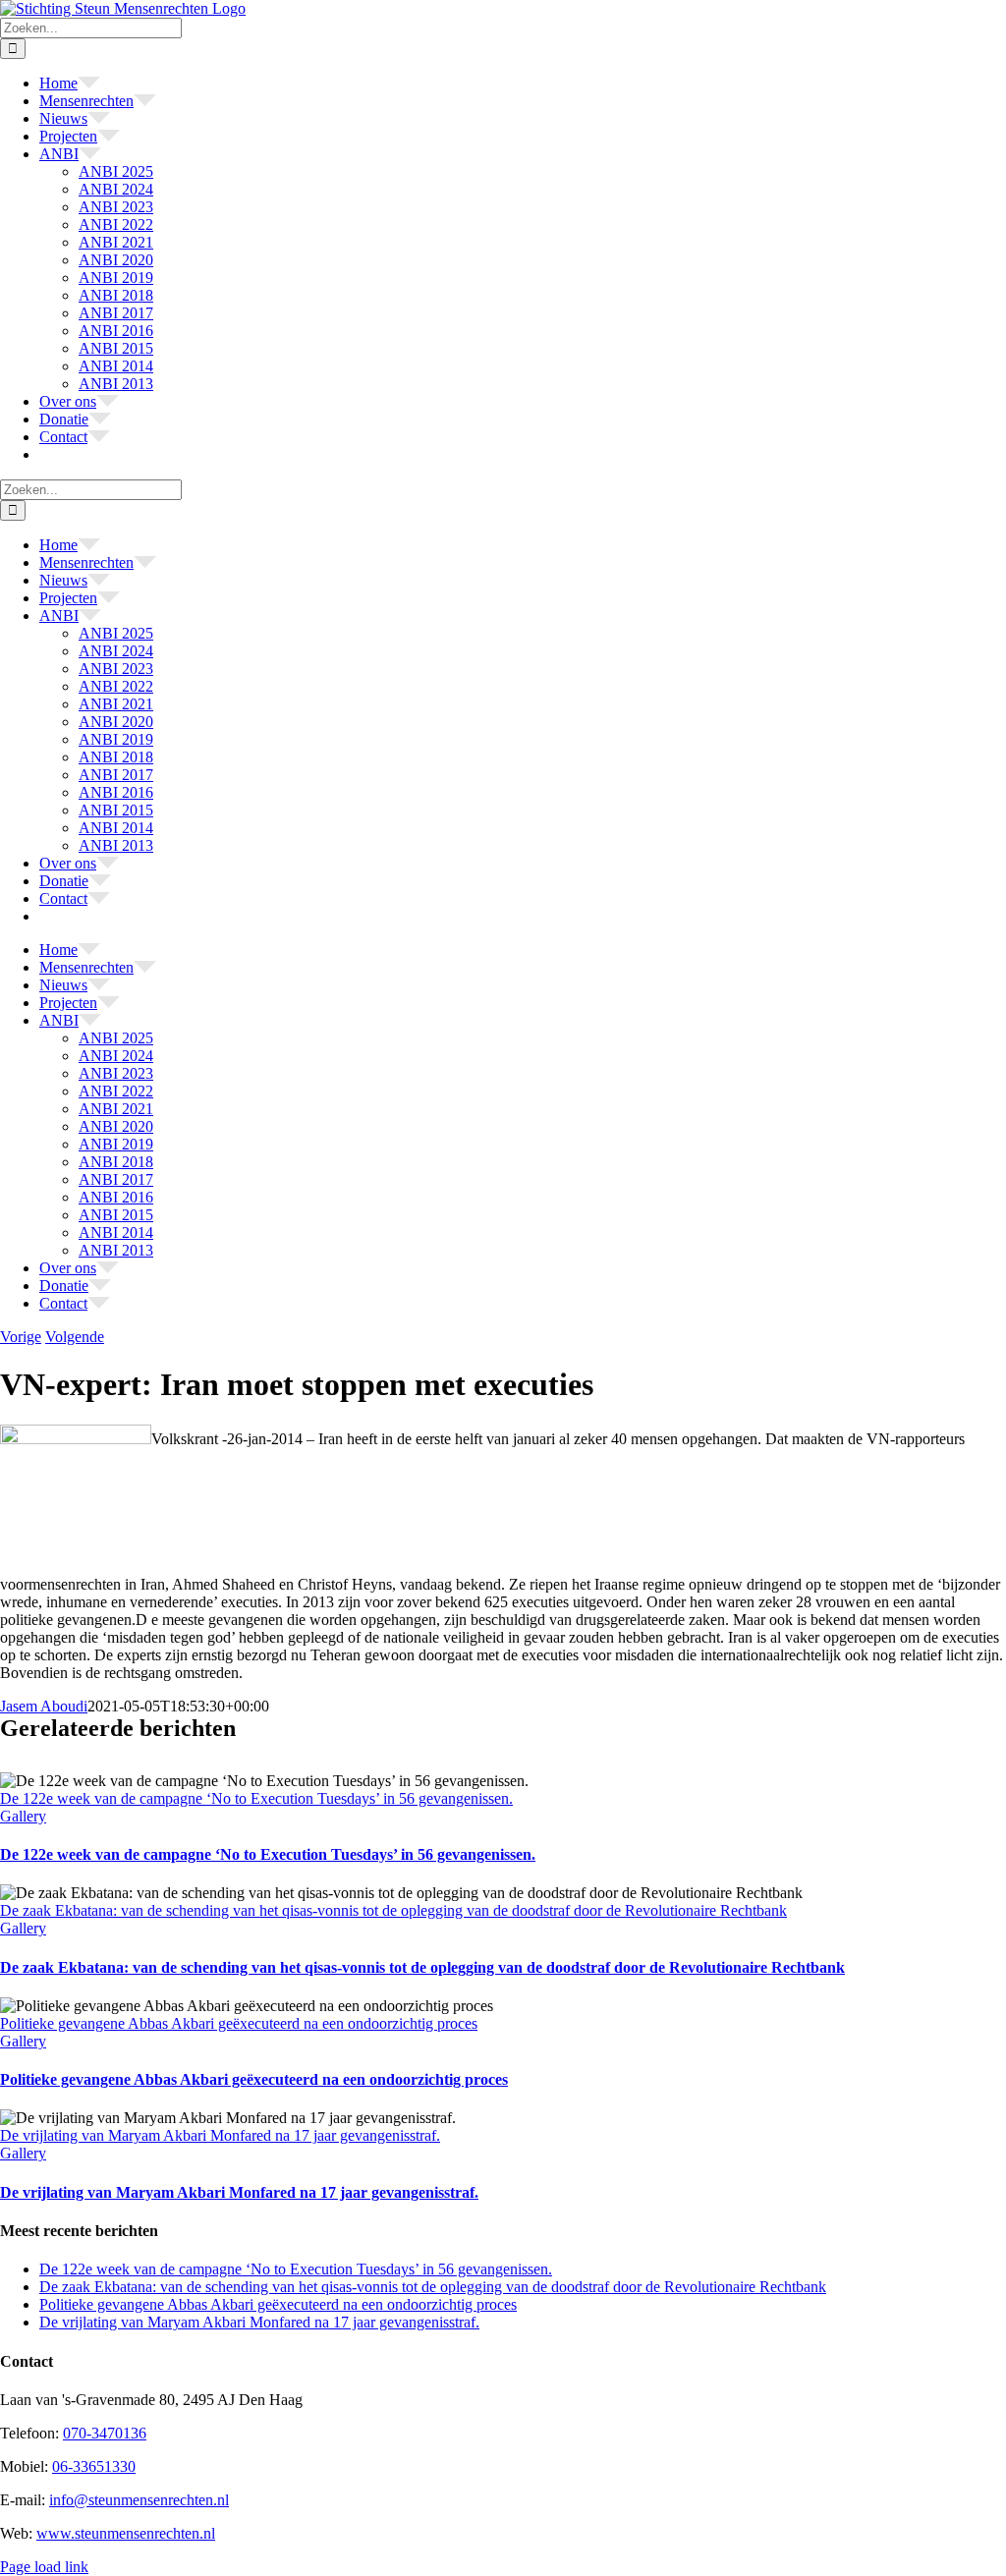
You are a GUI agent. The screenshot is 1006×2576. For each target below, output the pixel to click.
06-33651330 (94, 2466)
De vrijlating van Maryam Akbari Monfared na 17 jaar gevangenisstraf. (220, 2135)
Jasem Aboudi (44, 1706)
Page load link (44, 2567)
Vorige (21, 1337)
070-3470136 (105, 2433)
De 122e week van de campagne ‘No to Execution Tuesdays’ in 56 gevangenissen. (256, 1798)
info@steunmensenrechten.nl (139, 2500)
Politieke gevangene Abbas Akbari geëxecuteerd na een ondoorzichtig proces (239, 2023)
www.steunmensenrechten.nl (126, 2533)
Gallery (23, 1816)
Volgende (75, 1337)
